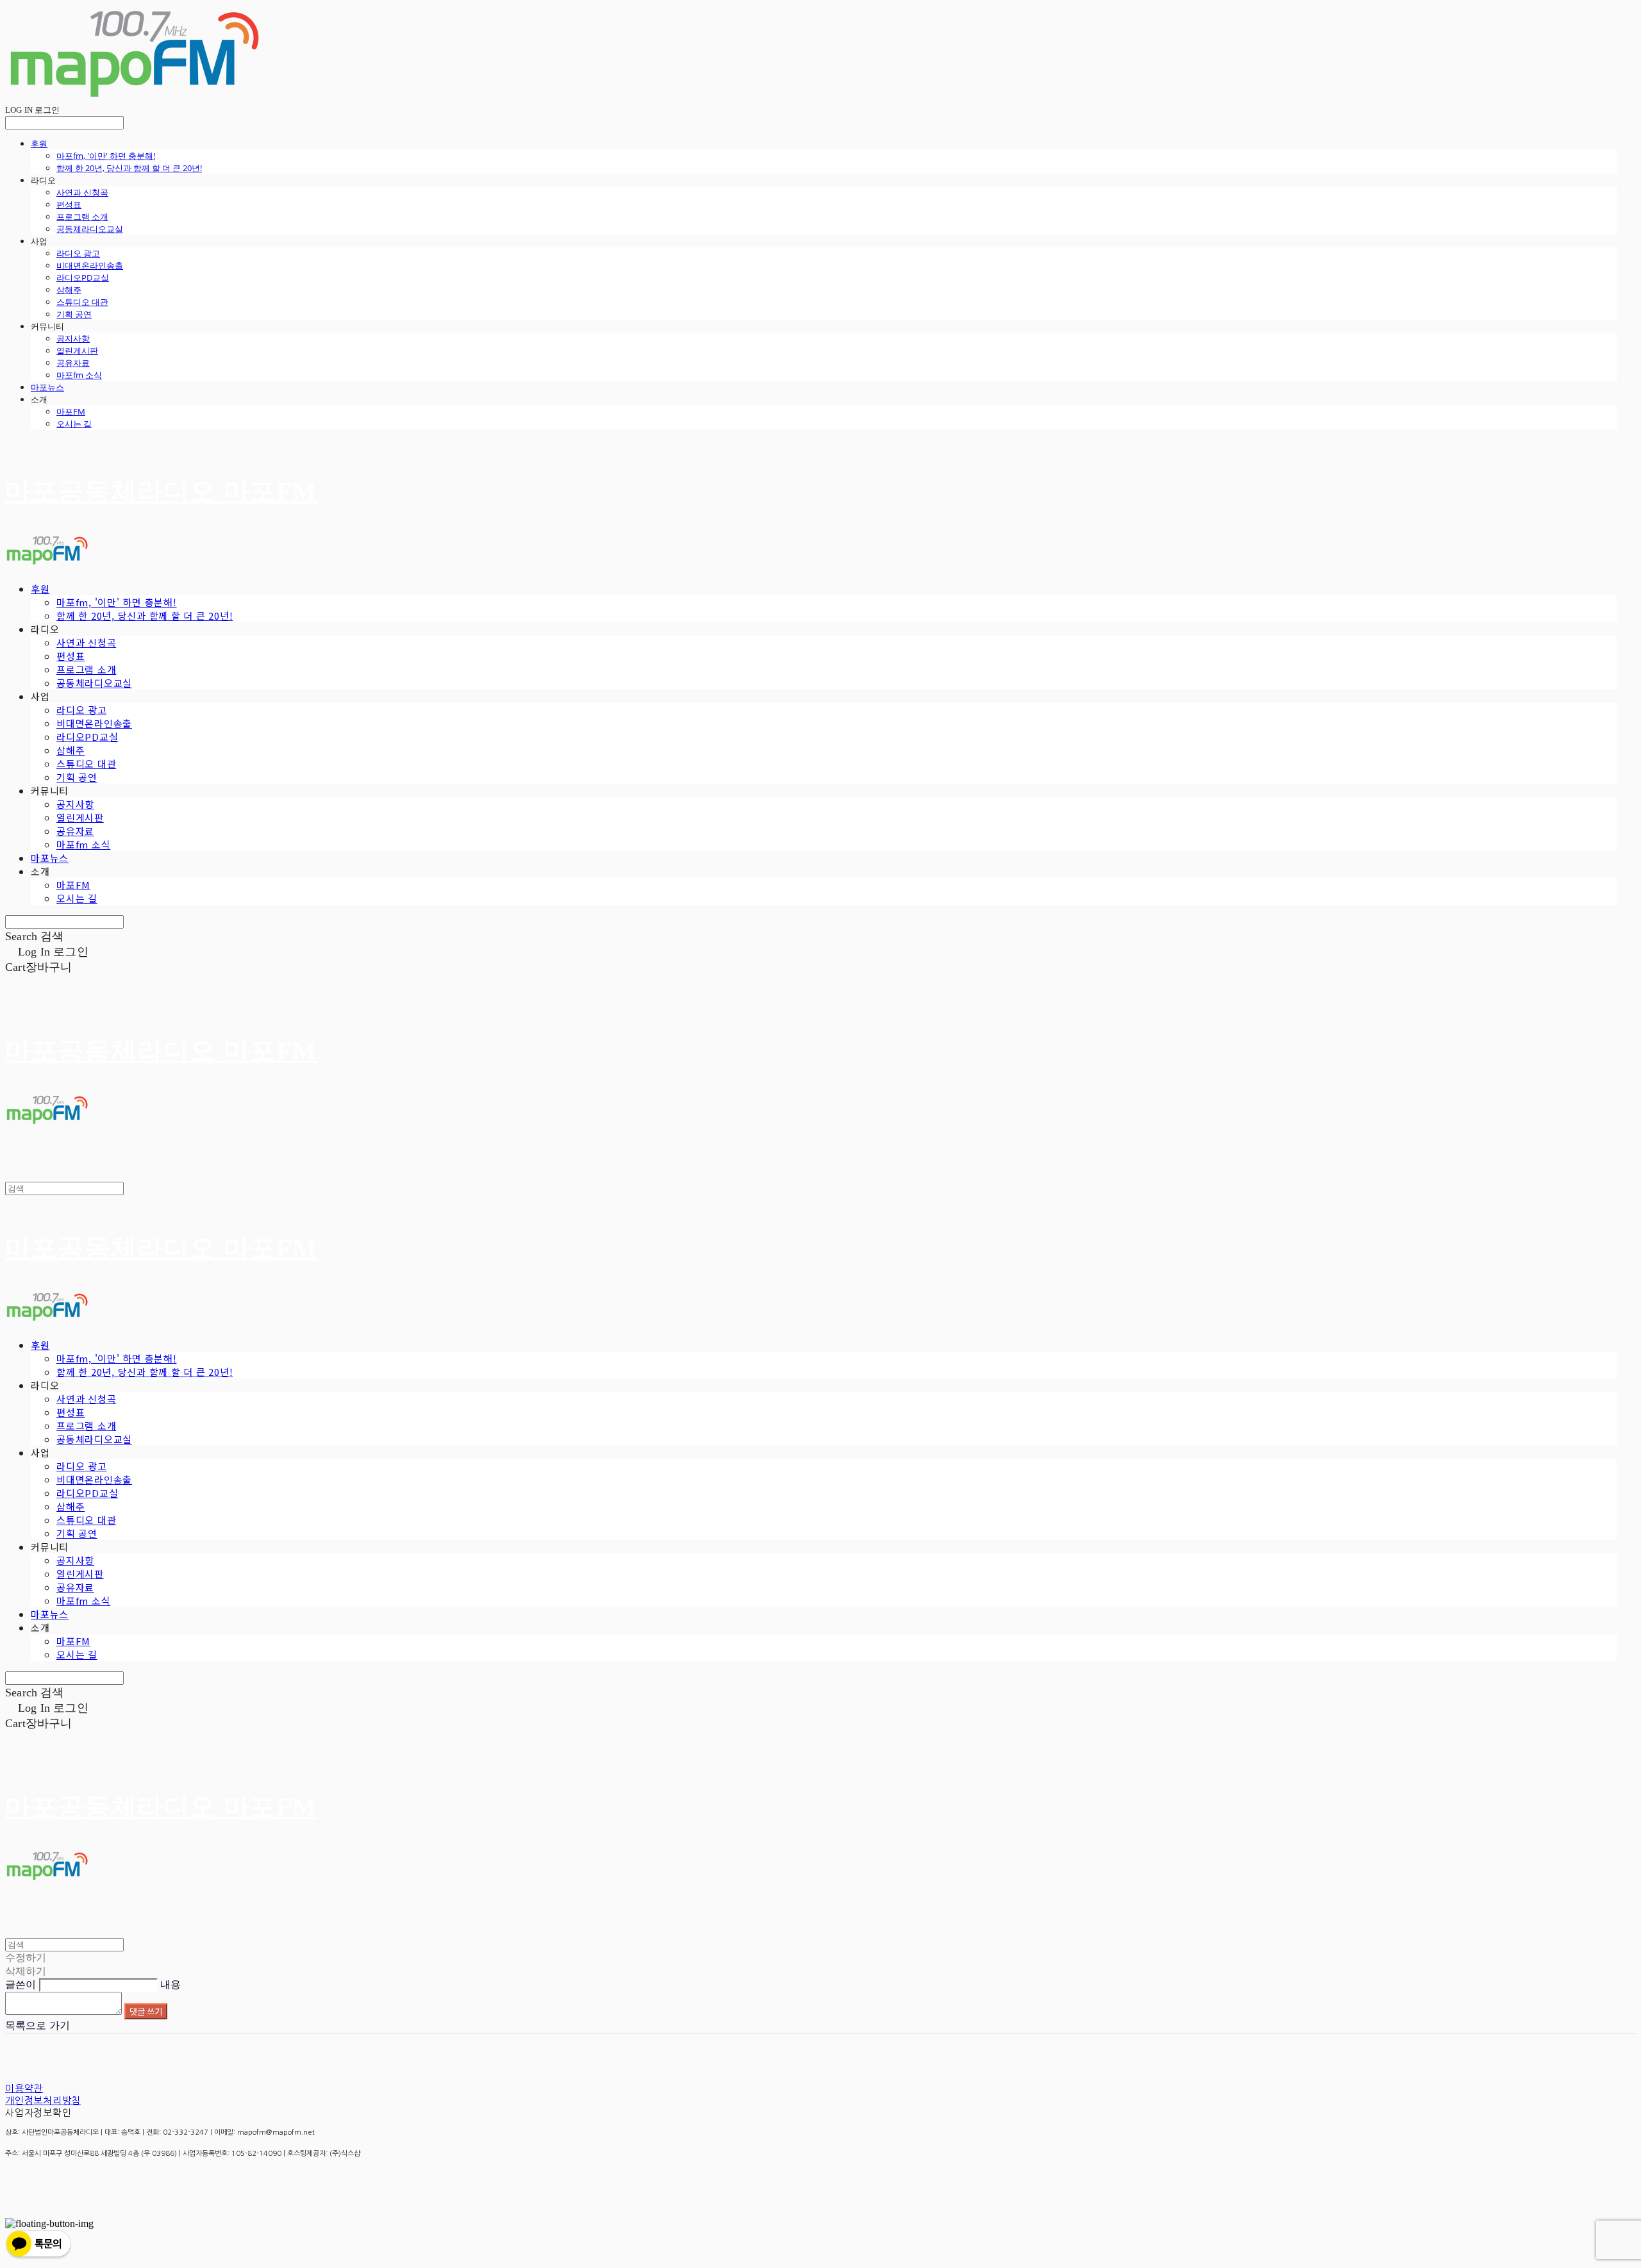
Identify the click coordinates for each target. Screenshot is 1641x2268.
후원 (39, 144)
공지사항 (73, 338)
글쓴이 (21, 1984)
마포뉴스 (47, 387)
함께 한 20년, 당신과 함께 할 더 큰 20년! (129, 168)
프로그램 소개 (82, 217)
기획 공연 (74, 314)
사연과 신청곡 (82, 192)
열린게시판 (77, 351)
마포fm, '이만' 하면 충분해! (106, 156)
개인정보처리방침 (43, 2100)
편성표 (69, 204)
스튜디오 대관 (82, 302)
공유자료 (73, 363)
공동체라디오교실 (90, 229)
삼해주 (69, 290)
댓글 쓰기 (146, 2011)
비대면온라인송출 (90, 265)
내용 (171, 1984)
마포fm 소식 (79, 375)
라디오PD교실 (83, 277)
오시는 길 (74, 424)
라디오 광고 (78, 253)
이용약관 (24, 2088)
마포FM (71, 411)
